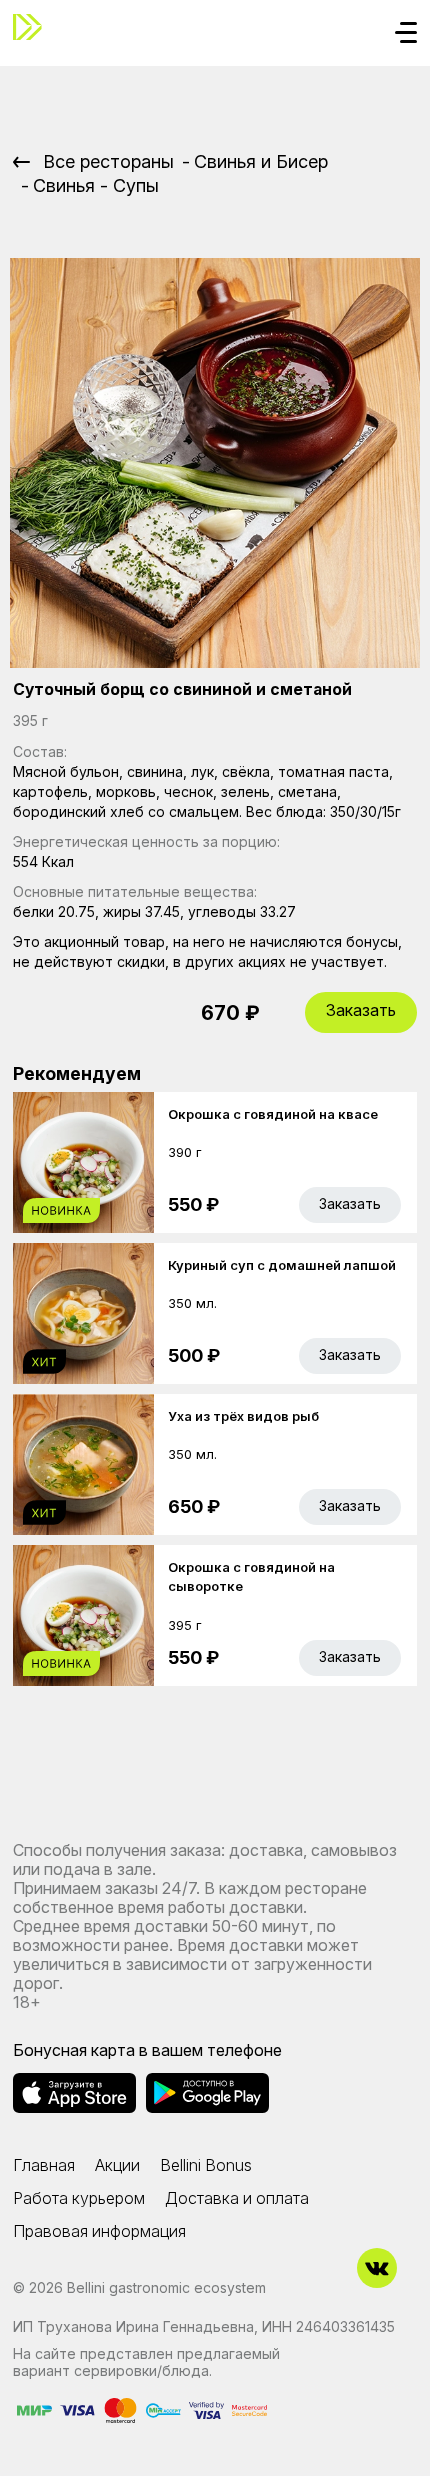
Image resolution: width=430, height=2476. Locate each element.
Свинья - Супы (96, 185)
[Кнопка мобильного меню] (406, 34)
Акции (117, 2165)
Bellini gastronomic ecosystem (166, 2287)
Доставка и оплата (237, 2198)
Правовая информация (99, 2231)
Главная (44, 2165)
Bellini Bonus (206, 2165)
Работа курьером (79, 2198)
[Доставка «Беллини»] (33, 27)
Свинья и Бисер (261, 161)
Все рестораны (108, 161)
